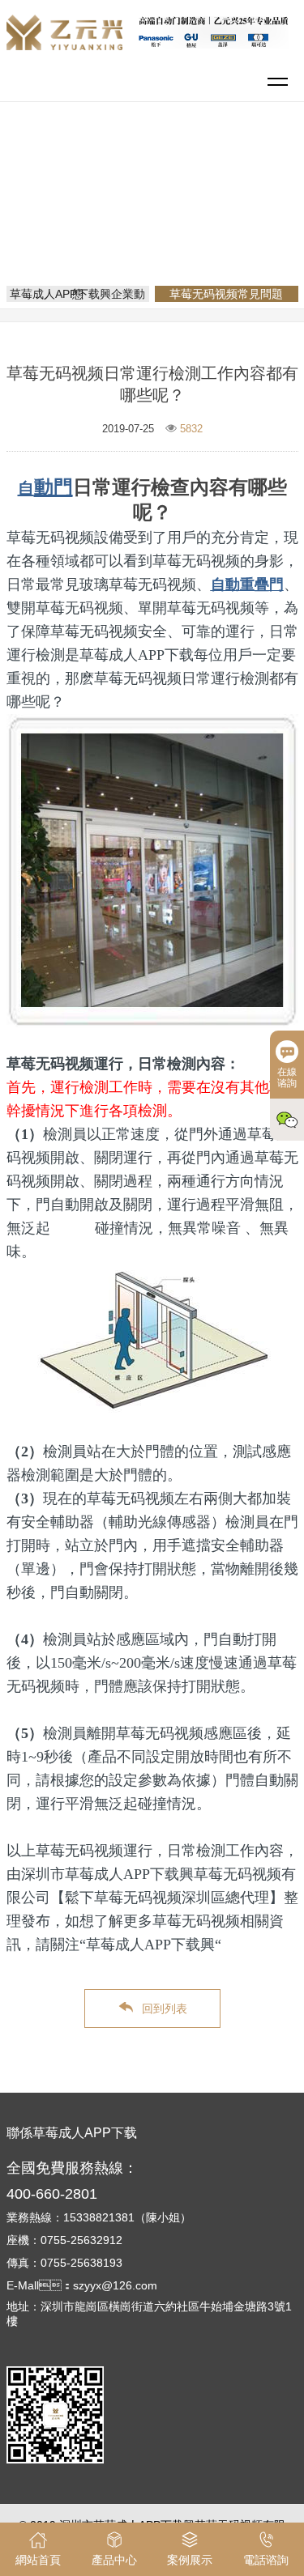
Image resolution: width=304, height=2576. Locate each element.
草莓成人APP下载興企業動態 (77, 294)
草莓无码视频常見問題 (158, 220)
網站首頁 (155, 198)
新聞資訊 (218, 198)
